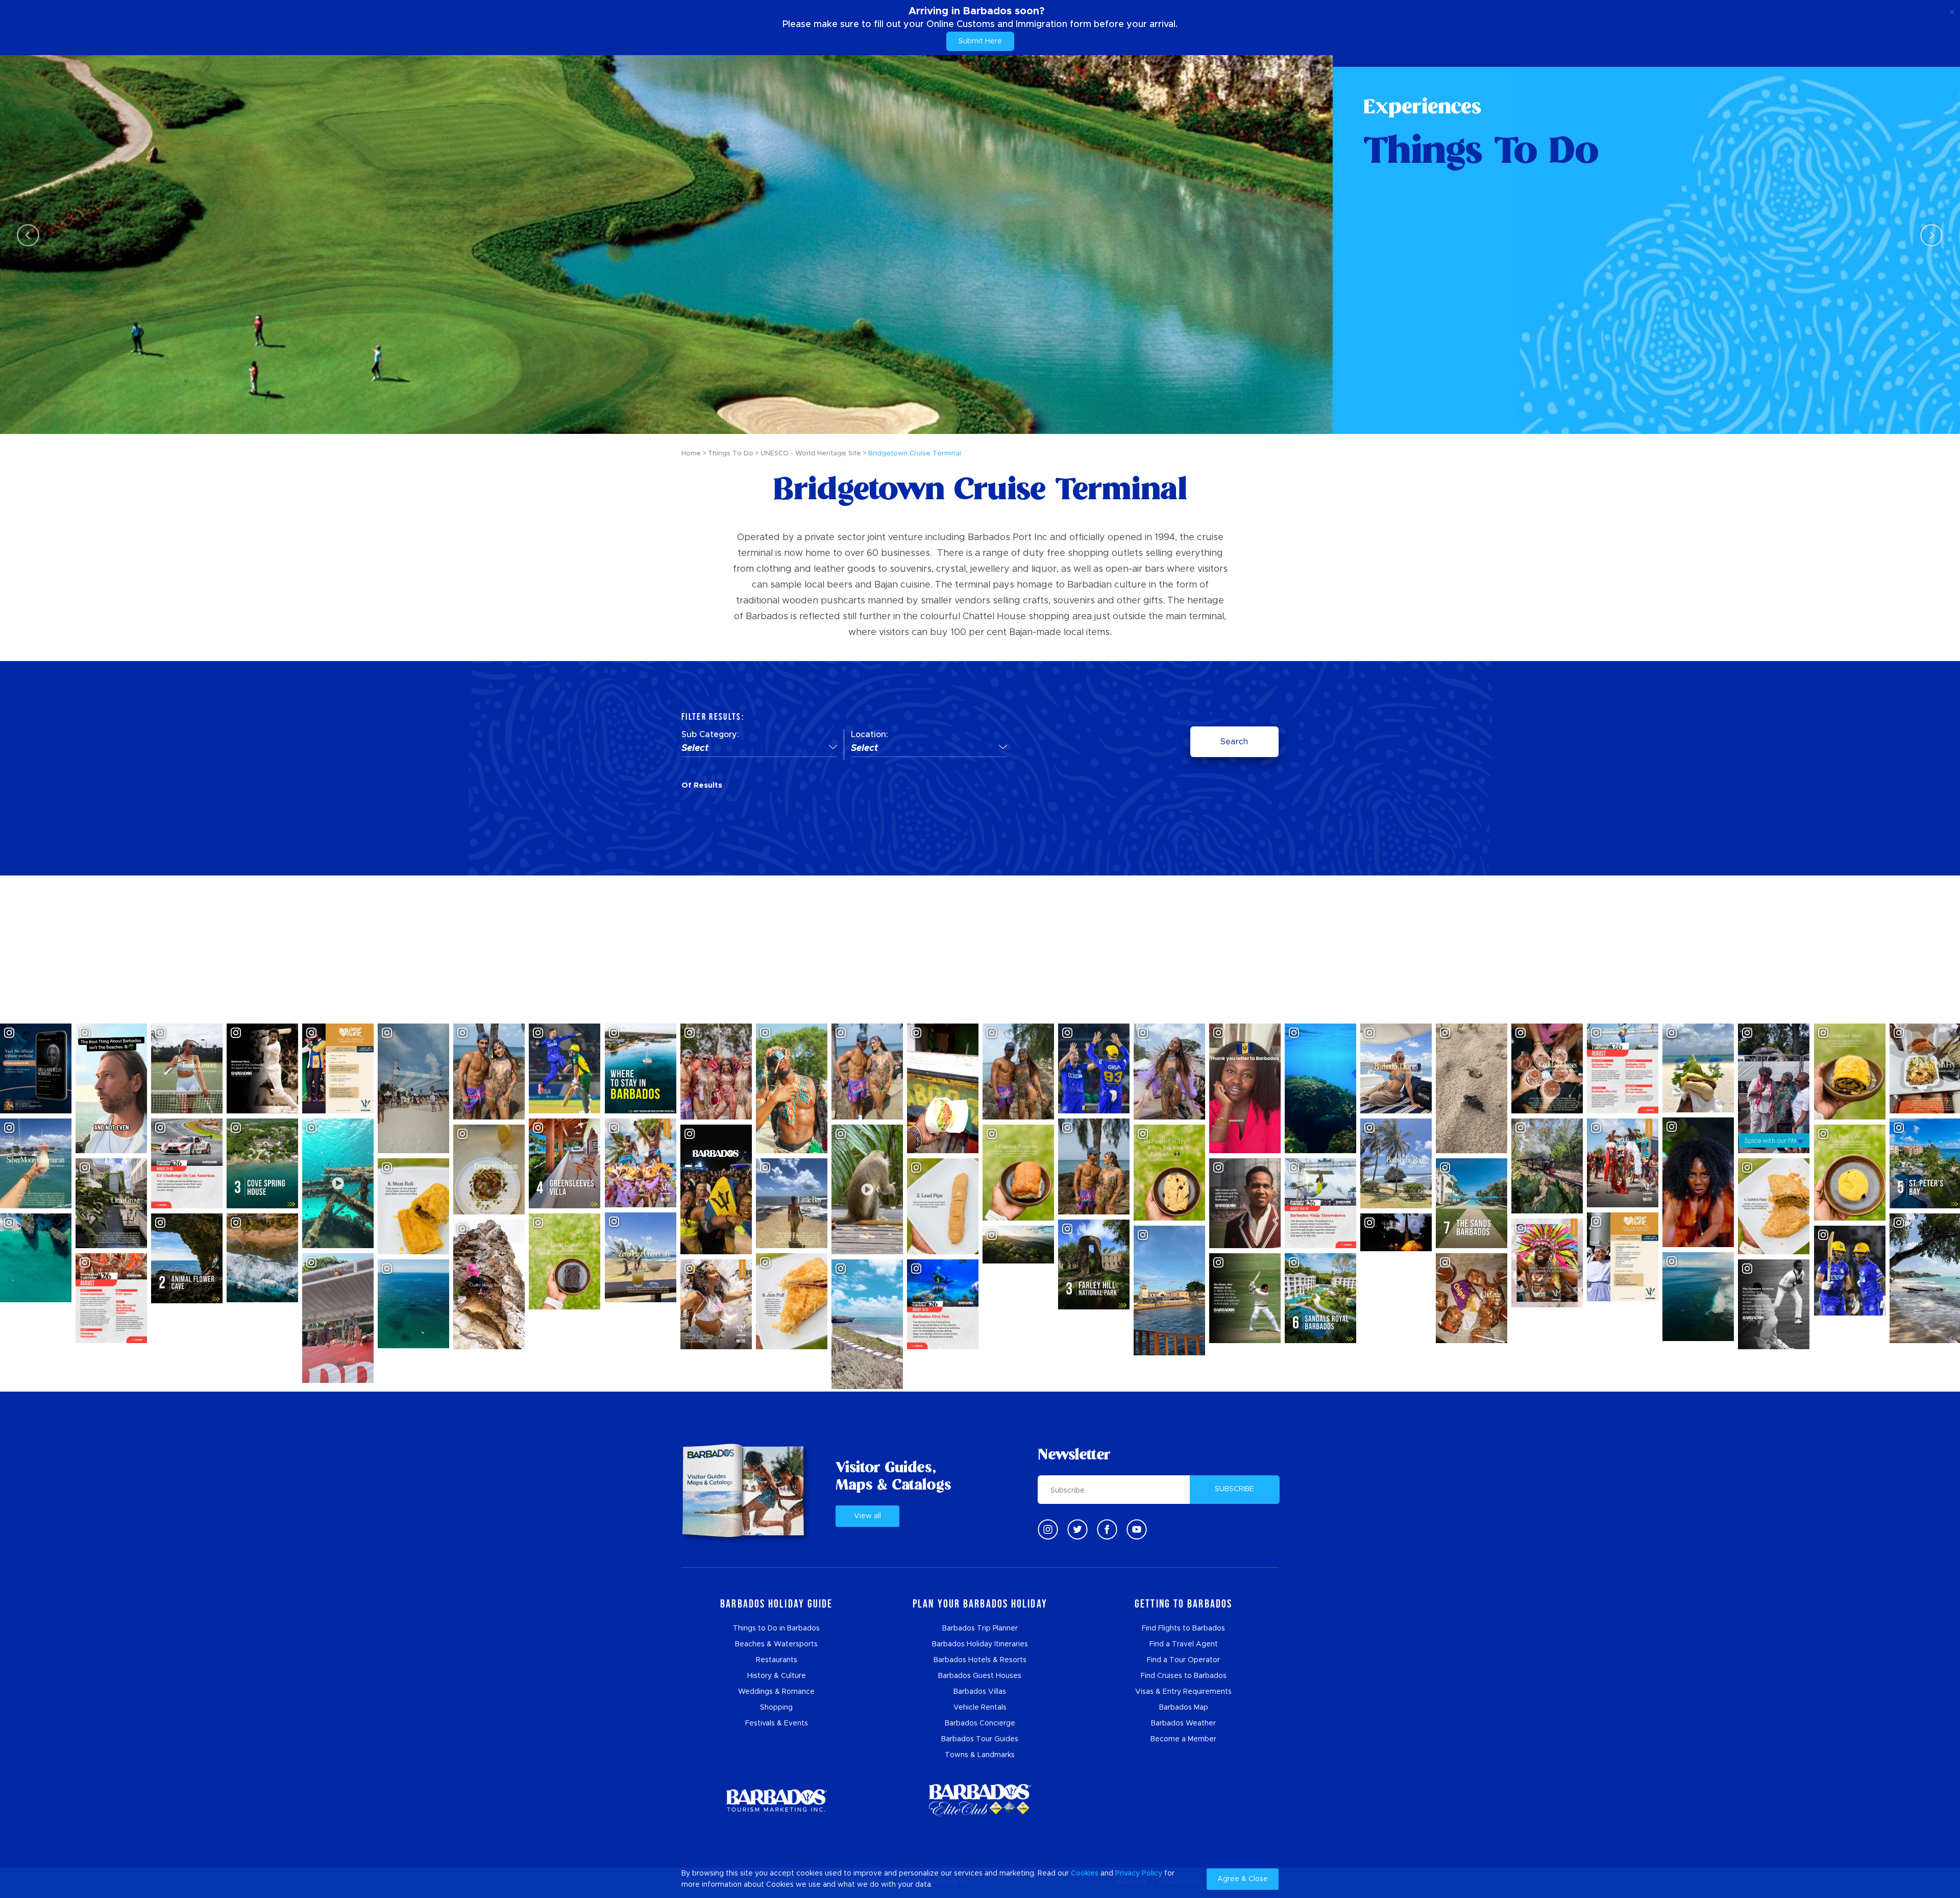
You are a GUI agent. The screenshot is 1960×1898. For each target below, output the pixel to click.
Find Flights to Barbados (1183, 1628)
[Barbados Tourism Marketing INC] (776, 1800)
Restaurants (777, 1660)
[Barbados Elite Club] (980, 1800)
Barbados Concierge (980, 1723)
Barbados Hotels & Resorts (980, 1660)
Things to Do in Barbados (776, 1628)
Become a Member (1183, 1739)
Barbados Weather (1183, 1723)
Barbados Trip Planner (980, 1628)
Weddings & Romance (776, 1692)
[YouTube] (1137, 1529)
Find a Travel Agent (1184, 1644)
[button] (759, 749)
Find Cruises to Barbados (1184, 1676)
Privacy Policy (1139, 1873)
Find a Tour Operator (1183, 1660)
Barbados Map (1184, 1708)
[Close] (1952, 10)
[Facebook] (1107, 1529)
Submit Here (980, 41)
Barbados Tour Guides (980, 1739)
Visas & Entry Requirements (1183, 1692)
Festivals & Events (777, 1723)
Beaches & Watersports (776, 1644)
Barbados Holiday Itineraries (980, 1644)
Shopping (776, 1708)
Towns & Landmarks (980, 1755)
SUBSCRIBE (1234, 1489)
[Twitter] (1077, 1529)
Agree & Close (1243, 1879)
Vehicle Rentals (980, 1708)
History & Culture (777, 1676)
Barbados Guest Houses (980, 1676)
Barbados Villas (980, 1692)
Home (691, 454)
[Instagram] (1048, 1529)
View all (867, 1516)
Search (1234, 742)
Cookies (1085, 1873)
